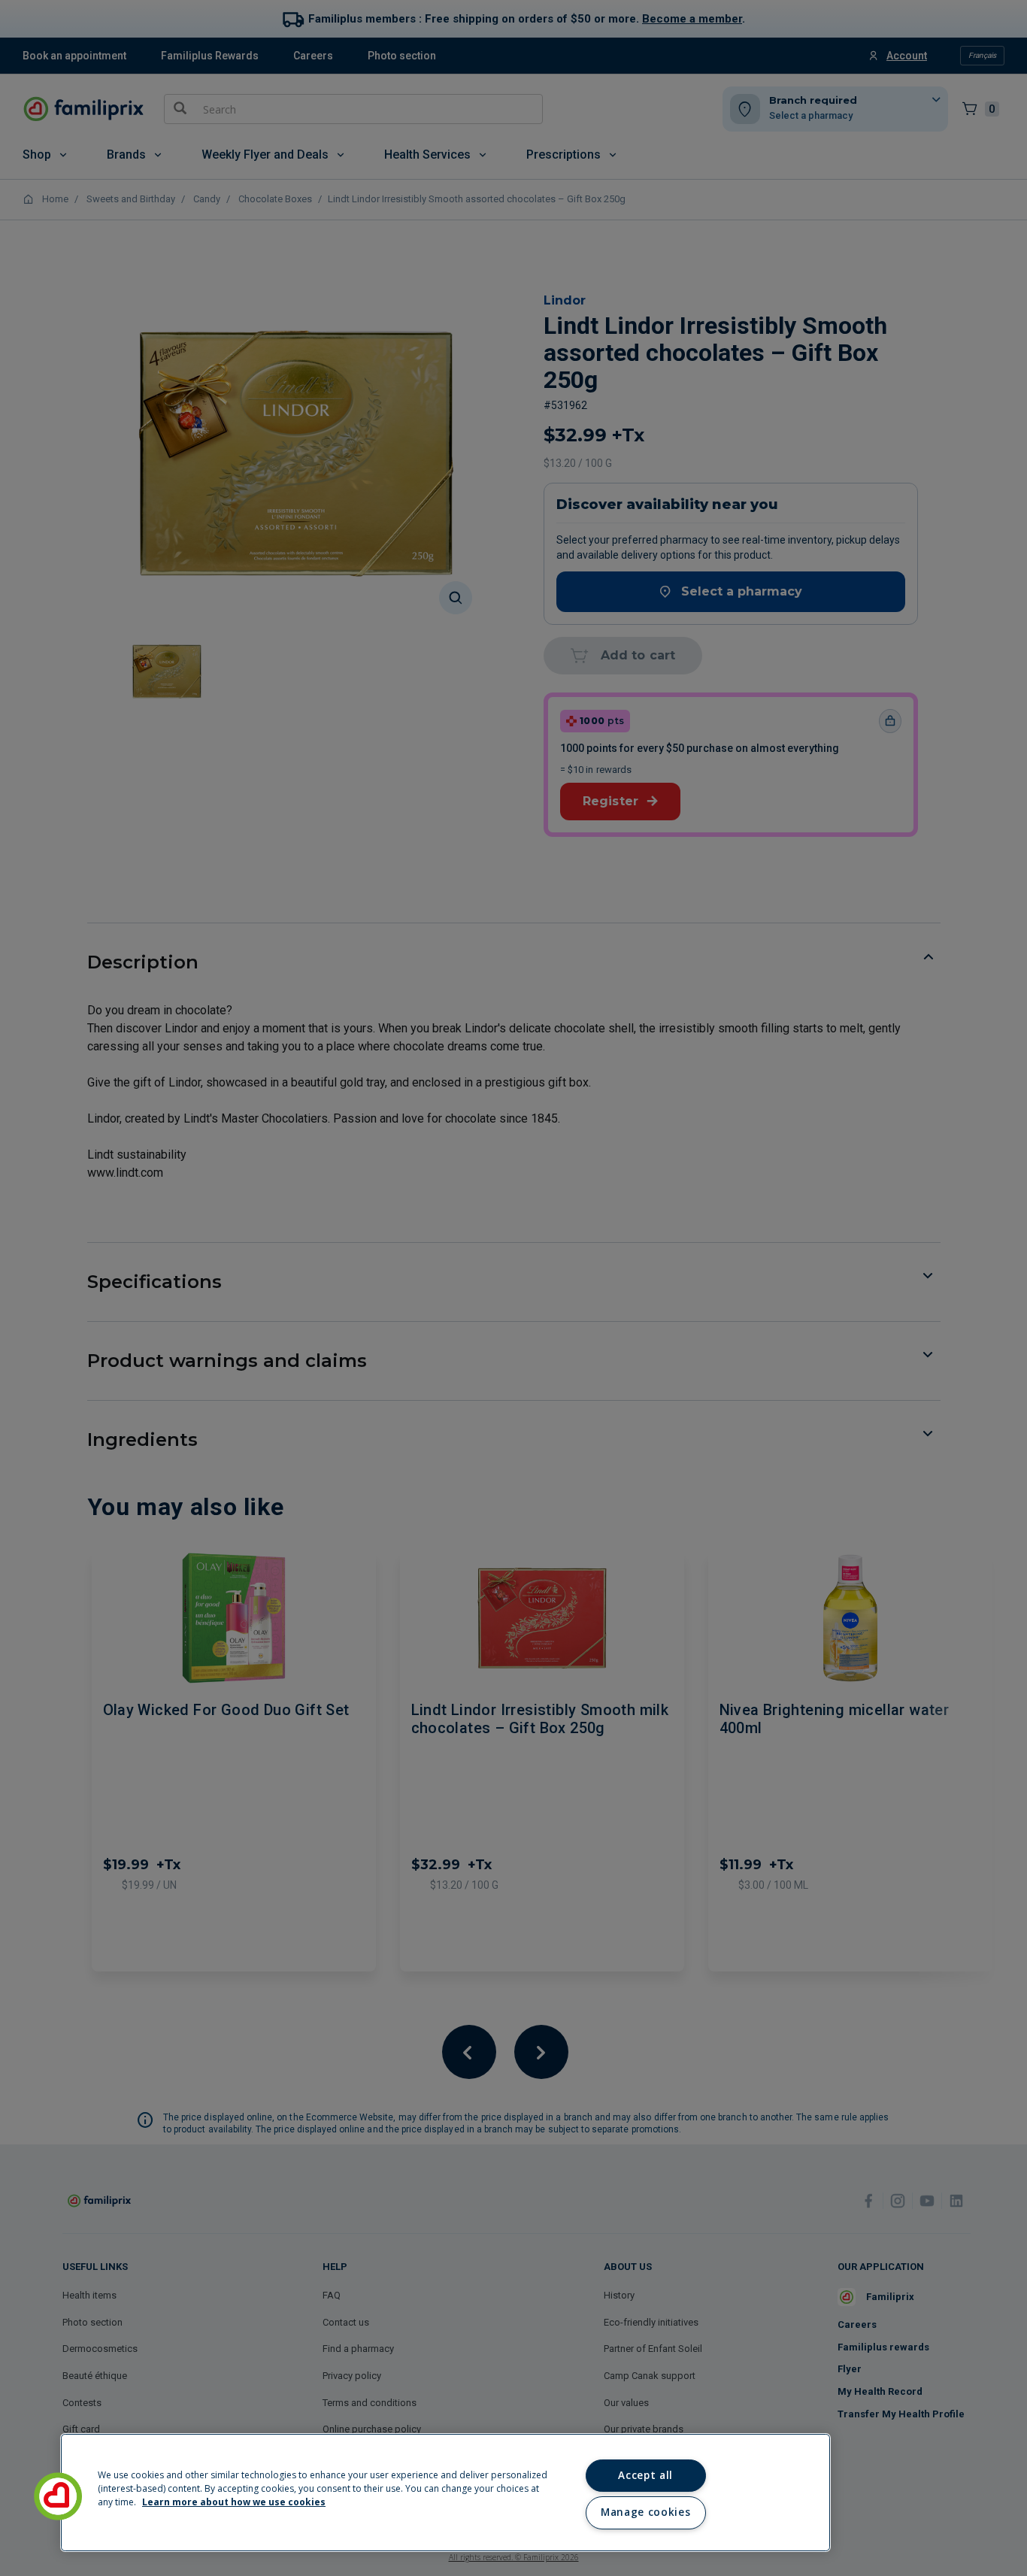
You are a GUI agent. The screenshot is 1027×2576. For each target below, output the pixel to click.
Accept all (645, 2475)
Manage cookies (645, 2512)
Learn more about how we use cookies (234, 2502)
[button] (58, 2496)
